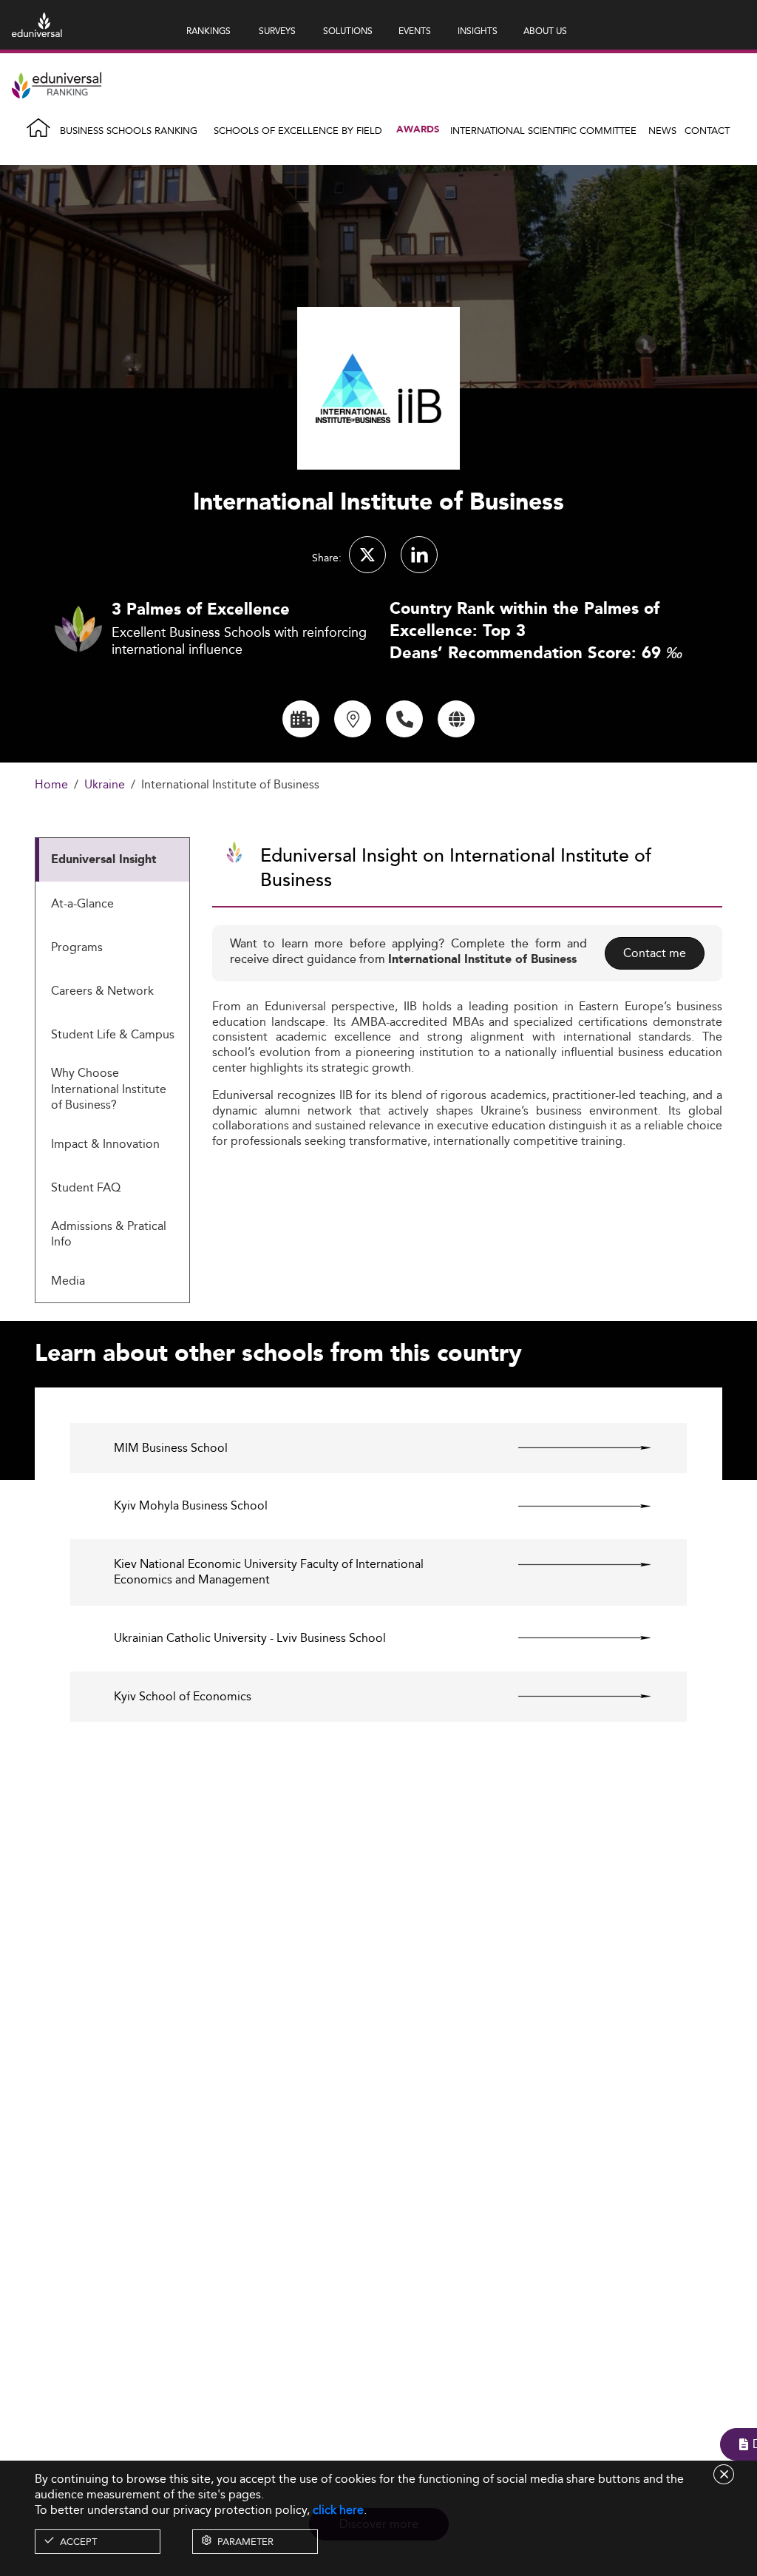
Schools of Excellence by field (298, 130)
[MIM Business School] (572, 1448)
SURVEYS (277, 31)
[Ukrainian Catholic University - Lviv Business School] (572, 1638)
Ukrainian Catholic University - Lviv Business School (250, 1639)
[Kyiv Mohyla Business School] (572, 1506)
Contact (707, 130)
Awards (418, 130)
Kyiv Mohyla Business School (191, 1506)
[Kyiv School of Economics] (572, 1697)
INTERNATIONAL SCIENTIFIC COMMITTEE (543, 130)
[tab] (112, 860)
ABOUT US (545, 31)
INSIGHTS (478, 31)
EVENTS (415, 31)
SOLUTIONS (348, 31)
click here (338, 2510)
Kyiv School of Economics (183, 1697)
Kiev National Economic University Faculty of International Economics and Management (269, 1572)
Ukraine (105, 785)
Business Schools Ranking (129, 130)
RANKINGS (208, 31)
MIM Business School (171, 1448)
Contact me (655, 953)
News (662, 130)
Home (51, 785)
